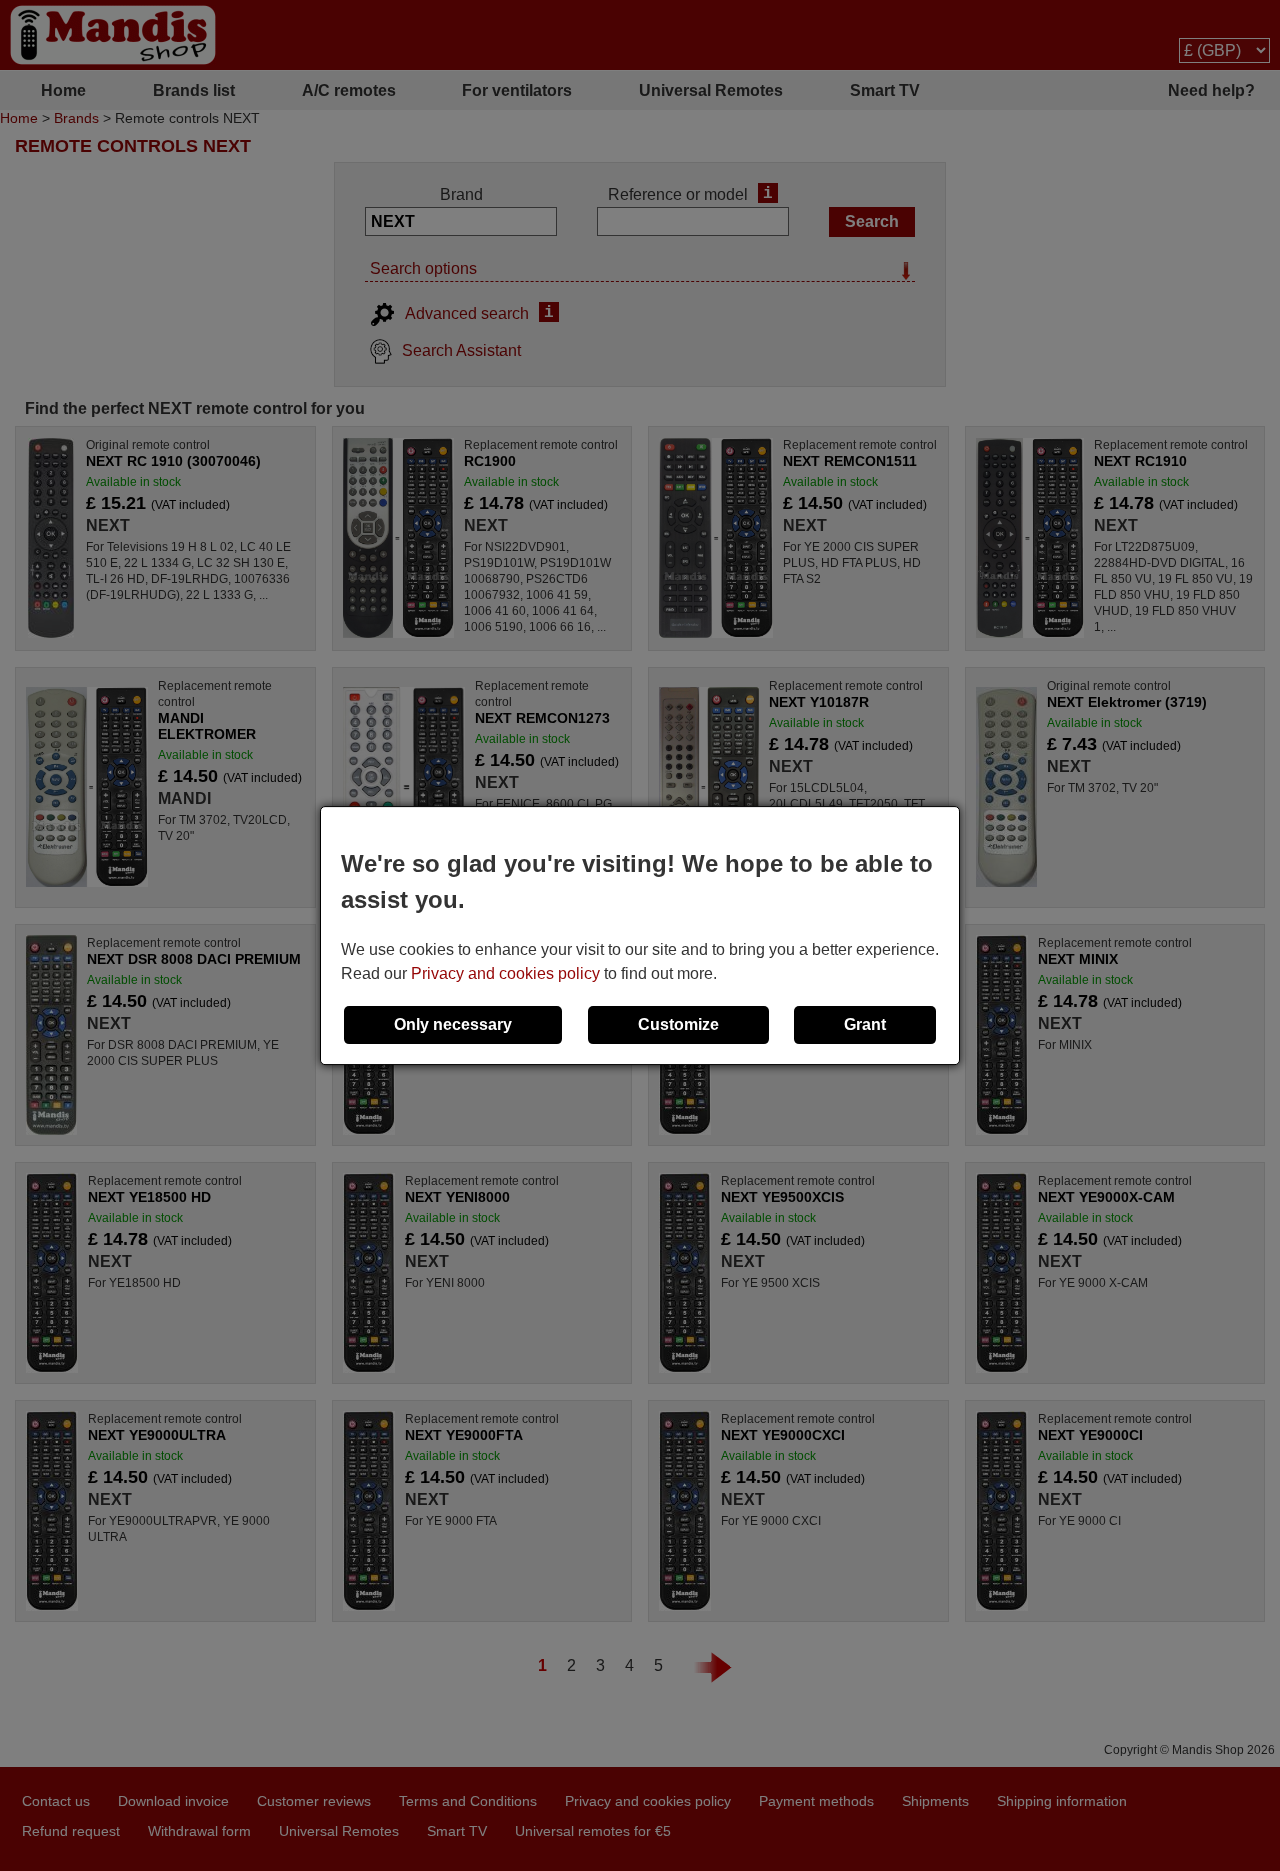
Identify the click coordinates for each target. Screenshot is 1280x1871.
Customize (678, 1024)
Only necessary (453, 1024)
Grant (865, 1024)
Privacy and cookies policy (505, 973)
